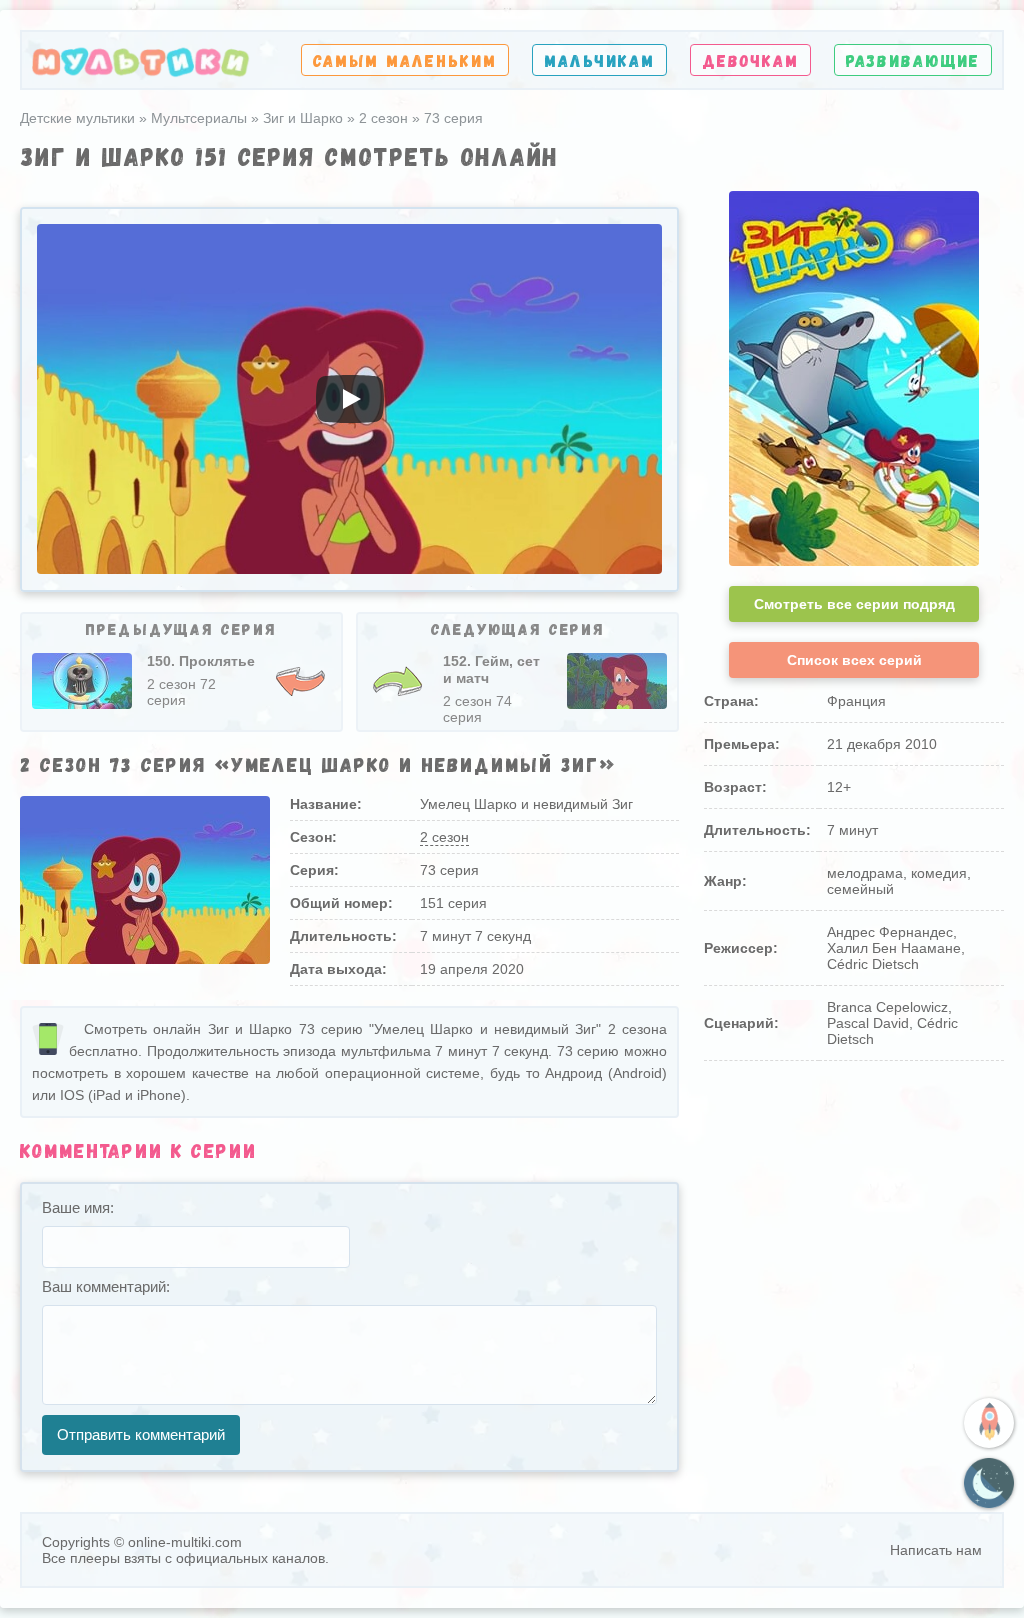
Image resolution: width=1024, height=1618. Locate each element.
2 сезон (444, 837)
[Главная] (141, 60)
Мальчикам (599, 60)
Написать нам (936, 1550)
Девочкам (750, 60)
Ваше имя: (78, 1207)
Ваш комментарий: (106, 1286)
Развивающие (913, 60)
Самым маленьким (405, 60)
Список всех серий (854, 660)
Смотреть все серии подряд (854, 604)
